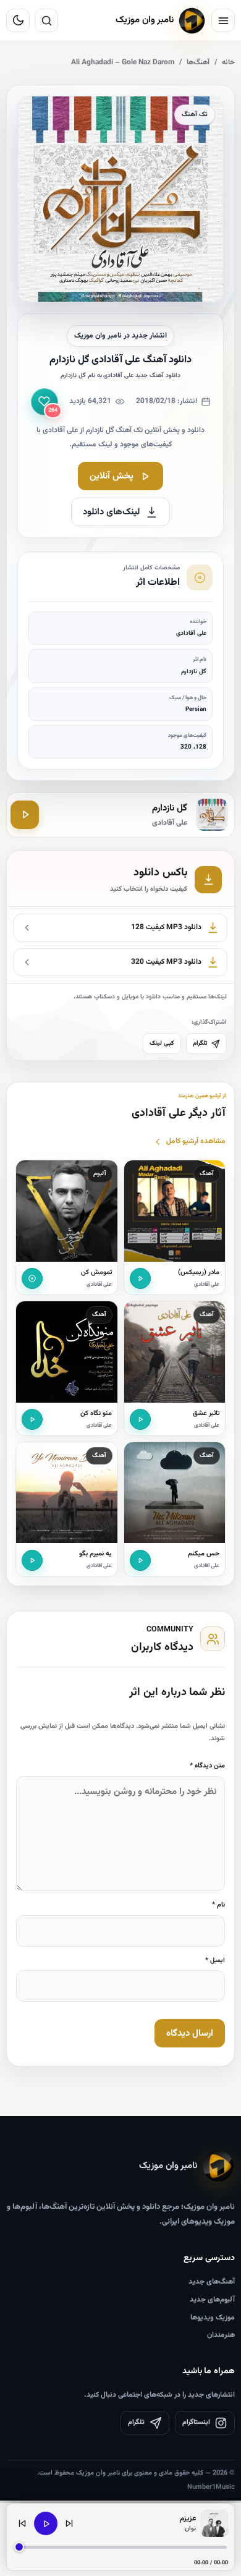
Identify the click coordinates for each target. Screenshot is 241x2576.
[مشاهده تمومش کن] (32, 1278)
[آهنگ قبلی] (22, 2523)
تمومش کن (96, 1273)
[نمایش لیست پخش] (214, 2523)
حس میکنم (204, 1554)
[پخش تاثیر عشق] (140, 1419)
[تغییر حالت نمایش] (18, 20)
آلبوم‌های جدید (212, 2300)
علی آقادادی (207, 1285)
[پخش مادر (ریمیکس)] (140, 1278)
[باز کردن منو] (223, 20)
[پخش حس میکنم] (140, 1560)
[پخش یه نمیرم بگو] (32, 1560)
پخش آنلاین (112, 476)
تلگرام (200, 1043)
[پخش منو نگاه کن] (32, 1419)
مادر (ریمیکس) (199, 1273)
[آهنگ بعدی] (69, 2523)
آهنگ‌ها (198, 62)
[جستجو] (46, 20)
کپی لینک (162, 1043)
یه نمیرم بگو (95, 1554)
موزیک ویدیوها (213, 2318)
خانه (228, 62)
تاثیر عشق (206, 1413)
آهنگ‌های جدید (212, 2282)
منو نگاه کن (96, 1413)
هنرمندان (221, 2335)
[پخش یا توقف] (46, 2523)
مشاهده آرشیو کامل (196, 1141)
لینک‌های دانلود (112, 512)
